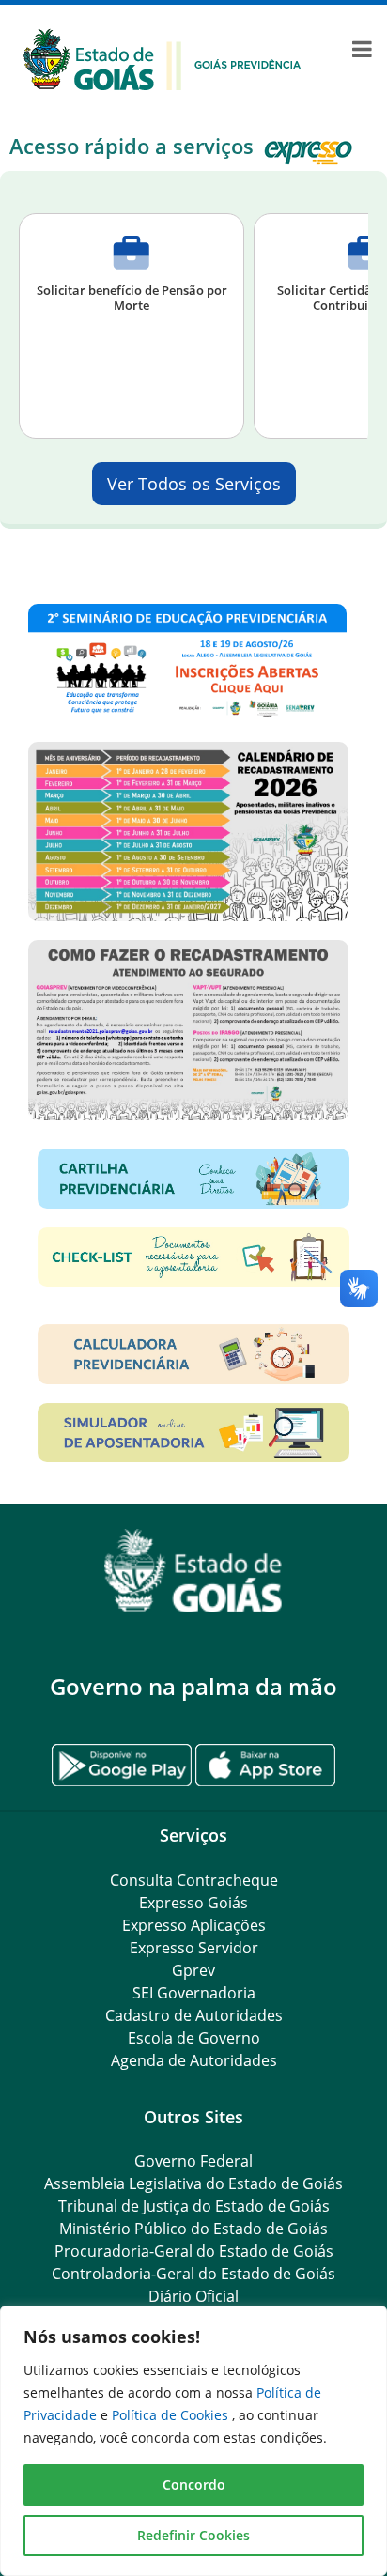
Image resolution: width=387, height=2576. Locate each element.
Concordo (194, 2484)
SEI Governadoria (194, 1993)
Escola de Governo (194, 2038)
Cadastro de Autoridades (194, 2015)
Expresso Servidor (194, 1948)
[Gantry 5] (193, 1571)
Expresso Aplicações (194, 1925)
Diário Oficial (193, 2296)
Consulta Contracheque (194, 1880)
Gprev (193, 1970)
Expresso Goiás (193, 1903)
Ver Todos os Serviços (194, 484)
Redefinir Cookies (193, 2535)
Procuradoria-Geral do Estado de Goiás (194, 2251)
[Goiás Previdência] (163, 57)
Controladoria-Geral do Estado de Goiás (193, 2274)
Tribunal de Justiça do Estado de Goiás (194, 2206)
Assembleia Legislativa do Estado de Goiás (193, 2183)
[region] (193, 2441)
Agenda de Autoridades (194, 2060)
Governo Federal (193, 2161)
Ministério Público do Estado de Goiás (193, 2229)
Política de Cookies (172, 2415)
